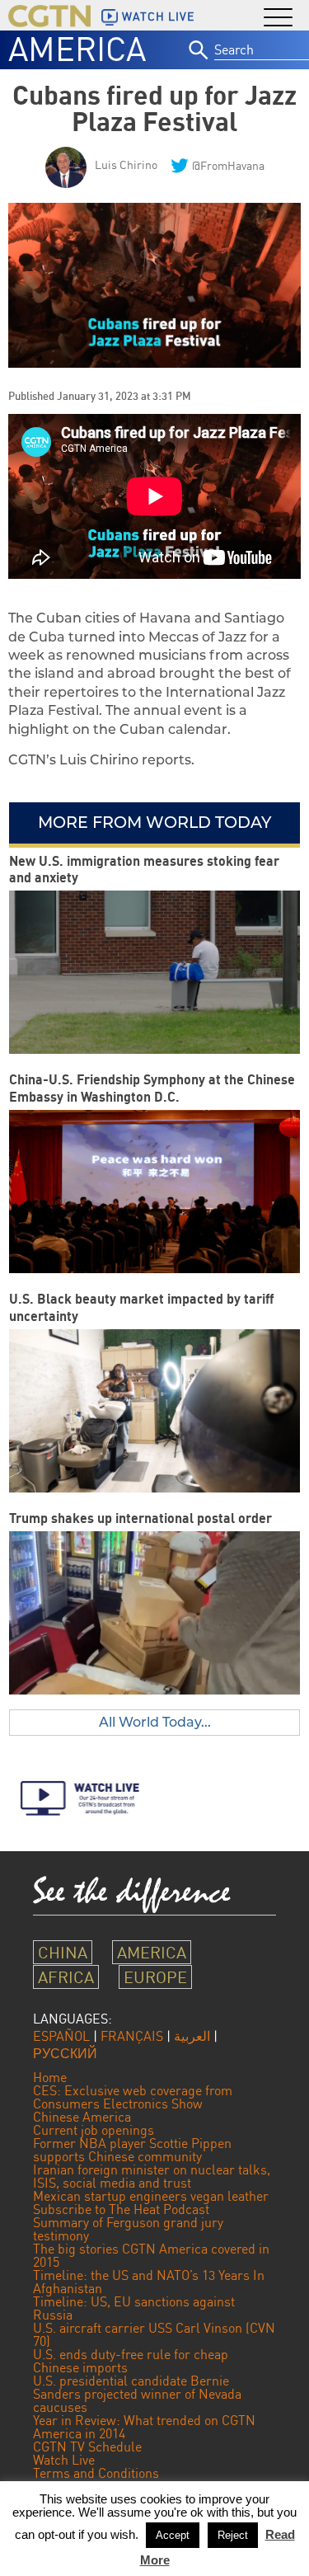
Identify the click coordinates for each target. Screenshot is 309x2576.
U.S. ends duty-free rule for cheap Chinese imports (131, 2361)
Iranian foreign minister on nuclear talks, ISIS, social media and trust (152, 2176)
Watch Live (64, 2460)
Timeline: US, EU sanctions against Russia (134, 2308)
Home (50, 2077)
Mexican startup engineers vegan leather (151, 2196)
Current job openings (94, 2130)
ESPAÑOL (61, 2036)
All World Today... (155, 1722)
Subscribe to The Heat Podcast (121, 2209)
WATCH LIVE (158, 16)
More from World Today (154, 822)
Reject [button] (233, 2535)
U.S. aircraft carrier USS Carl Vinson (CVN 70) (154, 2334)
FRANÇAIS (132, 2036)
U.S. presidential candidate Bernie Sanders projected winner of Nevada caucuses (137, 2394)
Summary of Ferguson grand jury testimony (128, 2229)
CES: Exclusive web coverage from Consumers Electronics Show (133, 2097)
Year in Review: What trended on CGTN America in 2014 (144, 2427)
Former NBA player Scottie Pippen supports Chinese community (132, 2150)
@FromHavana (228, 165)
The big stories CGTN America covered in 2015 (151, 2255)
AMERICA (77, 49)
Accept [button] (173, 2535)
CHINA (63, 1952)
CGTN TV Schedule (87, 2447)
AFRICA (66, 1977)
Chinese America (82, 2117)
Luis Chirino (126, 165)
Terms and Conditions (96, 2473)
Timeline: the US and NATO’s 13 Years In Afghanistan (149, 2282)
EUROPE (155, 1977)
